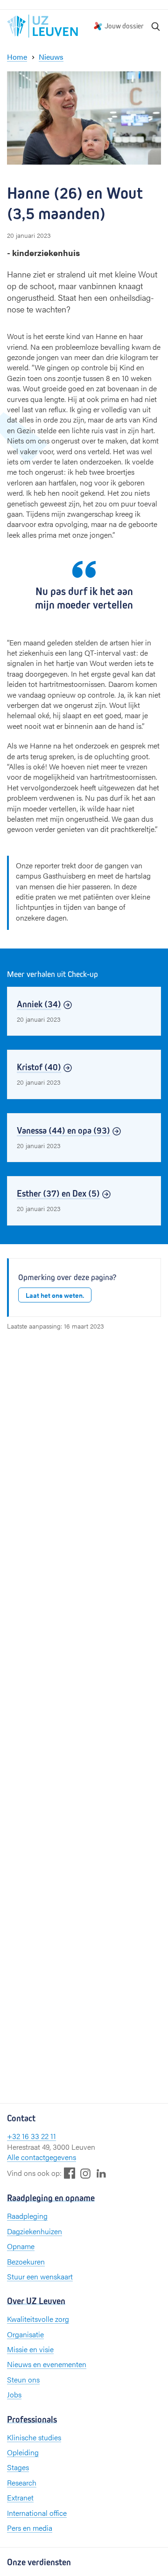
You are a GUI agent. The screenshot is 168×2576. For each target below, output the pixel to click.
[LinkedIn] (101, 2173)
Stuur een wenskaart (40, 2276)
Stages (18, 2467)
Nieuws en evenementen (47, 2364)
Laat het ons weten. (55, 1295)
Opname (21, 2246)
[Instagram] (85, 2173)
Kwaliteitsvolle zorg (38, 2319)
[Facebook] (70, 2173)
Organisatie (25, 2334)
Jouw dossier (124, 26)
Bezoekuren (26, 2261)
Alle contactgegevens (42, 2157)
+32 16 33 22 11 (31, 2136)
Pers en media (30, 2528)
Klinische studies (34, 2437)
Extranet (20, 2497)
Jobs (14, 2394)
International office (37, 2513)
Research (22, 2483)
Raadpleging (27, 2216)
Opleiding (23, 2452)
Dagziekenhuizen (35, 2231)
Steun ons (23, 2379)
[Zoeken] (156, 26)
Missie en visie (30, 2349)
